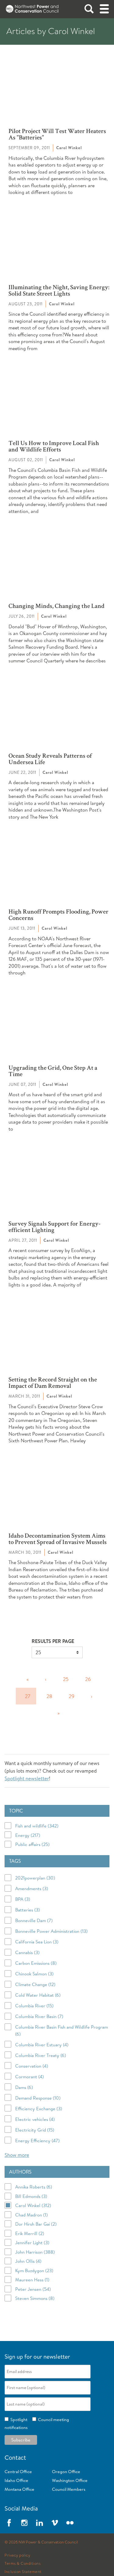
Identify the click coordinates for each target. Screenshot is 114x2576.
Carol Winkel (33, 2205)
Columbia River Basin (39, 2016)
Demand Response (38, 2098)
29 (72, 1696)
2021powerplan (35, 1878)
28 (49, 1696)
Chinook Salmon (34, 1974)
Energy (28, 1835)
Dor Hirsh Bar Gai (36, 2224)
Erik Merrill (30, 2233)
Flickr (70, 2523)
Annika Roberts (34, 2187)
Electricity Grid (35, 2130)
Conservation (32, 2066)
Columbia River (34, 2006)
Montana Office (19, 2489)
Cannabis (27, 1952)
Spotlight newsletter (27, 1778)
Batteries (28, 1910)
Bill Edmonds (31, 2196)
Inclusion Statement (23, 2572)
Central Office (18, 2472)
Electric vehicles (35, 2119)
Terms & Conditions (22, 2564)
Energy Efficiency (37, 2141)
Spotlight (18, 2420)
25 (66, 1679)
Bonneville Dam (34, 1920)
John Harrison (35, 2252)
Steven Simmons (35, 2298)
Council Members (69, 2489)
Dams (24, 2087)
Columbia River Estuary (42, 2045)
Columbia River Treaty (41, 2055)
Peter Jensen (33, 2289)
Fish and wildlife (37, 1826)
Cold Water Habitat (38, 1995)
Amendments (32, 1888)
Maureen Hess (32, 2280)
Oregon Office (66, 2472)
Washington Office (70, 2480)
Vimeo (55, 2523)
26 (88, 1679)
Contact (15, 2457)
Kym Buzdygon (34, 2271)
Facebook (9, 2523)
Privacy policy (17, 2555)
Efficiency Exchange (39, 2109)
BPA (23, 1899)
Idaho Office (16, 2480)
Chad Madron (31, 2215)
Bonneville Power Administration (51, 1931)
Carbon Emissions (36, 1963)
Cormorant (29, 2077)
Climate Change (35, 1984)
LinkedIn (40, 2523)
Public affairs (32, 1844)
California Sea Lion (37, 1942)
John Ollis (28, 2261)
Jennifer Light (32, 2243)
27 (28, 1696)
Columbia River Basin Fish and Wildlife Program (62, 2030)
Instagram (24, 2523)
